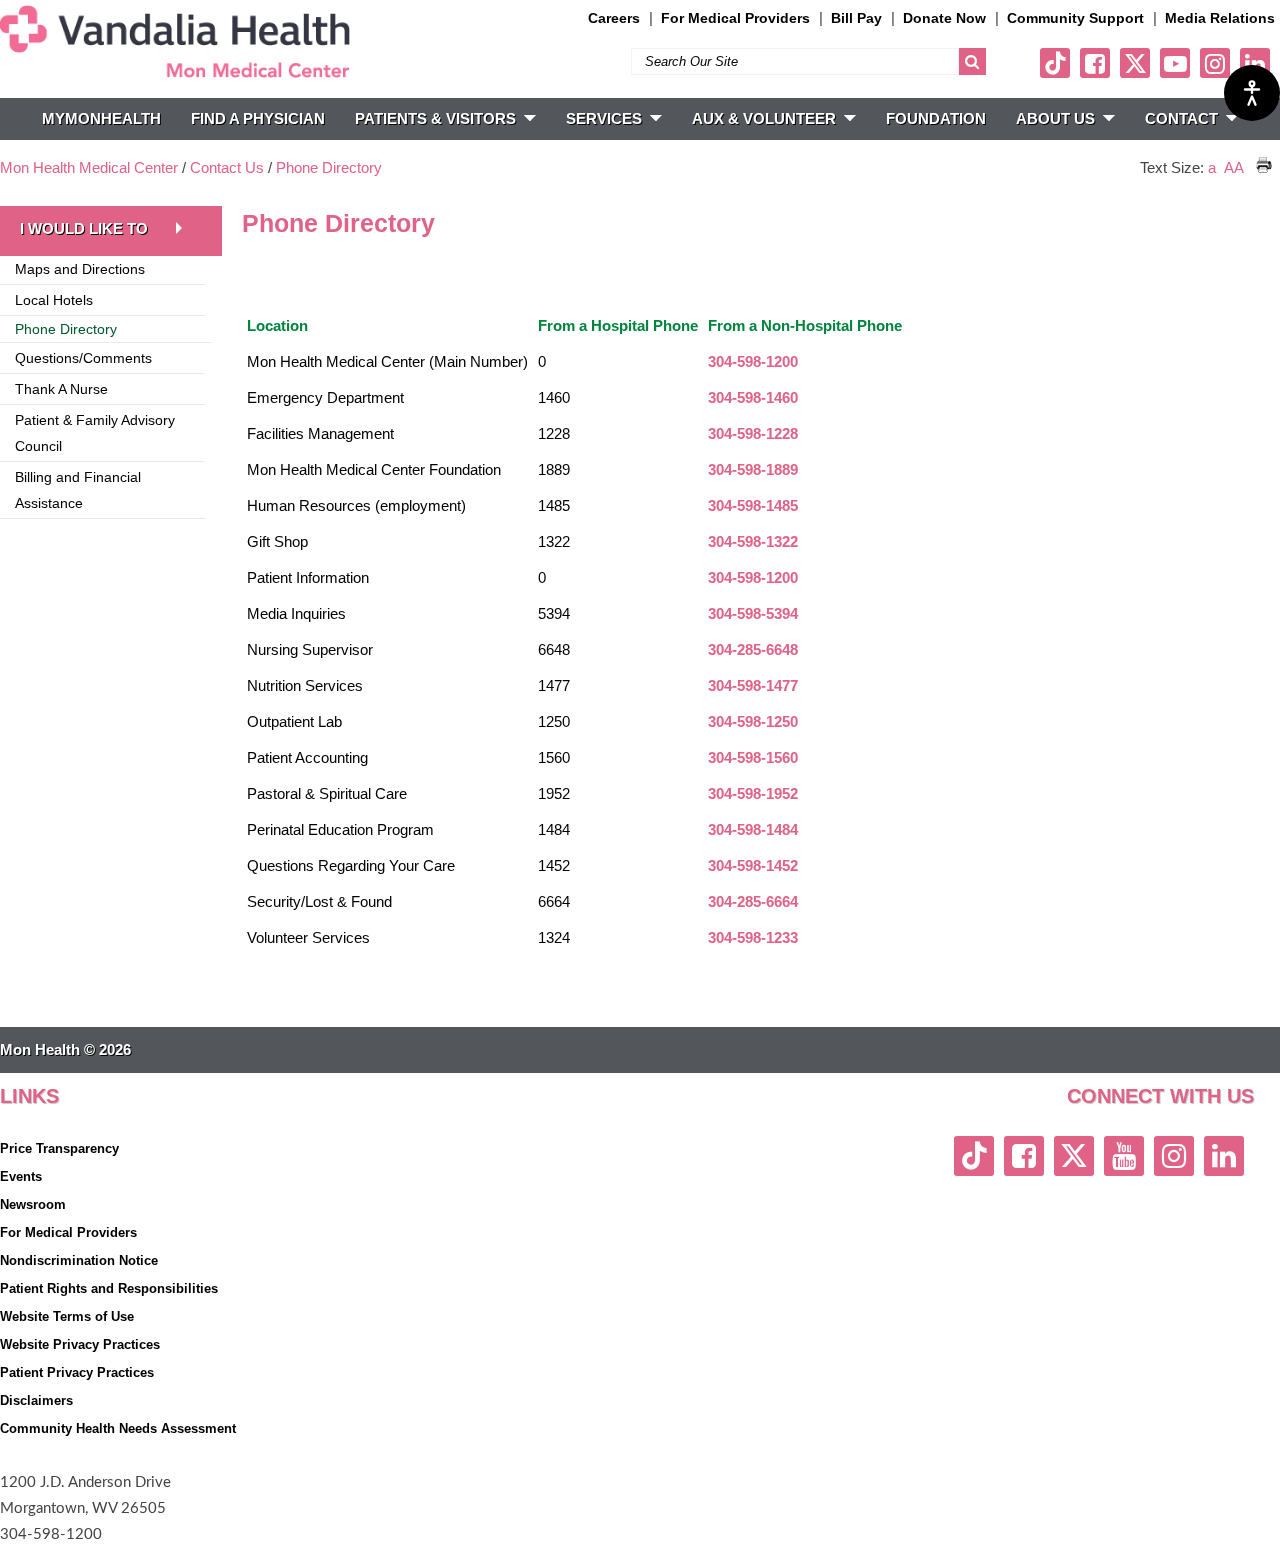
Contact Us (227, 167)
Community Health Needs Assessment (118, 1428)
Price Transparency (59, 1148)
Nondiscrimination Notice (79, 1260)
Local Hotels (54, 300)
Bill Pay (856, 18)
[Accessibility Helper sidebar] (1252, 93)
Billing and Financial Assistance (78, 490)
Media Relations (1220, 18)
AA (1234, 167)
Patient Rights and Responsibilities (109, 1288)
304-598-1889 (753, 469)
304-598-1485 (753, 505)
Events (21, 1176)
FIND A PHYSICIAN (258, 118)
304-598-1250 (753, 721)
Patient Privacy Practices (77, 1372)
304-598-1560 (753, 757)
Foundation (936, 118)
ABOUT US (1055, 118)
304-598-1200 (753, 361)
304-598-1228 (753, 433)
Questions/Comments (83, 358)
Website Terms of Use (67, 1316)
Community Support (1075, 18)
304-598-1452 (753, 865)
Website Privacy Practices (80, 1344)
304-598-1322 (753, 541)
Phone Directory (329, 167)
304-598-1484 (753, 829)
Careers (614, 18)
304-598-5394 (753, 613)
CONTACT (1181, 118)
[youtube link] (1175, 63)
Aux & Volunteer (764, 118)
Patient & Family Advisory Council (95, 433)
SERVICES (604, 118)
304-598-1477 (753, 685)
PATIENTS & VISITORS (435, 118)
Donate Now (944, 18)
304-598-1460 (753, 397)
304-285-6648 (753, 649)
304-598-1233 (753, 937)
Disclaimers (36, 1400)
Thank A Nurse (61, 389)
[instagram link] (1215, 63)
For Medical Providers (735, 18)
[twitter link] (1135, 63)
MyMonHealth (101, 118)
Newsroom (33, 1204)
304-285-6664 (753, 901)
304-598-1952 (753, 793)
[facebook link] (1095, 63)
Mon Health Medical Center (89, 167)
